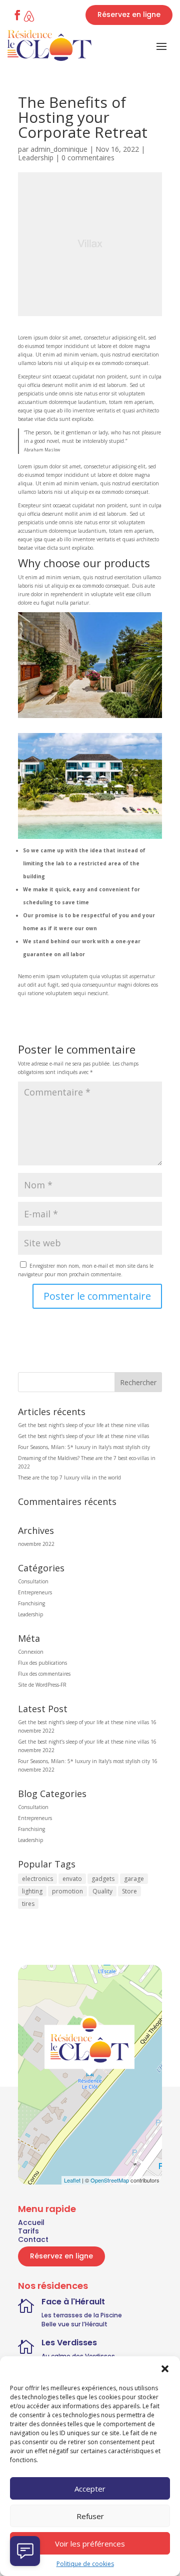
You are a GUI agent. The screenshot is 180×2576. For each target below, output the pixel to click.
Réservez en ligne (129, 14)
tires (28, 1904)
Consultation (33, 1581)
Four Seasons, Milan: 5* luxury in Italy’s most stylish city (84, 1447)
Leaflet (72, 2180)
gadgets (103, 1879)
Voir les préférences (90, 2544)
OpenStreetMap (110, 2180)
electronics (37, 1879)
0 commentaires (88, 158)
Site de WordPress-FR (42, 1685)
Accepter (90, 2489)
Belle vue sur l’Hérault (74, 2324)
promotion (67, 1891)
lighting (32, 1891)
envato (72, 1879)
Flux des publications (42, 1663)
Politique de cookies (85, 2564)
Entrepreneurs (35, 1592)
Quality (102, 1891)
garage (134, 1879)
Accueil (31, 2222)
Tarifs (28, 2231)
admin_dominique (59, 149)
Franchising (31, 1603)
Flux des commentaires (44, 1674)
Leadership (36, 158)
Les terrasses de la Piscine (82, 2315)
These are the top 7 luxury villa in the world (69, 1477)
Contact (33, 2239)
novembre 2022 (36, 1544)
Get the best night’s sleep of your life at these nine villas (83, 1425)
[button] (165, 2369)
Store (129, 1891)
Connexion (31, 1652)
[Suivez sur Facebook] (17, 15)
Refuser (90, 2516)
